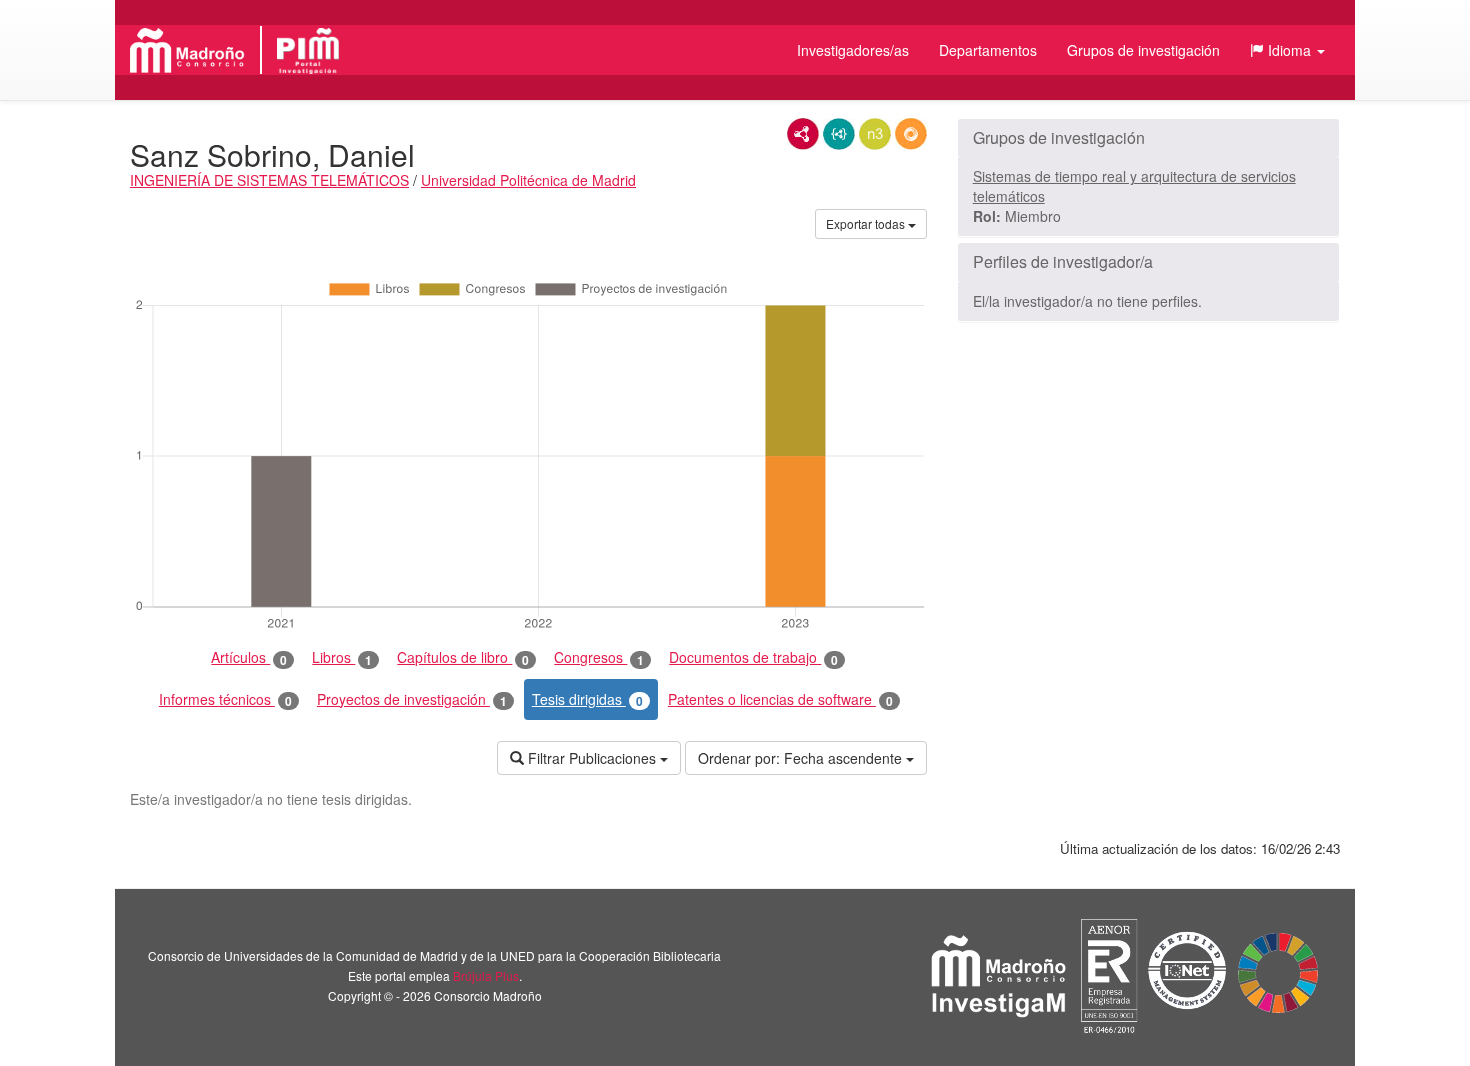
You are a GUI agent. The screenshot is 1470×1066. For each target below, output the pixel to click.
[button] (1287, 50)
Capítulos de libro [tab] (463, 657)
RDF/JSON (911, 134)
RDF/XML (803, 134)
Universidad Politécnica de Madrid (528, 180)
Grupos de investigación (1143, 50)
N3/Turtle (875, 134)
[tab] (1148, 138)
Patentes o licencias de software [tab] (780, 699)
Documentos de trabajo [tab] (753, 657)
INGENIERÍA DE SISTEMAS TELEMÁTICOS (269, 180)
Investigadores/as (853, 50)
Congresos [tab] (599, 657)
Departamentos (988, 50)
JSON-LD (839, 134)
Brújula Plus (486, 975)
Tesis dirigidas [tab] (587, 699)
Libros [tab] (342, 657)
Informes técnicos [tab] (225, 699)
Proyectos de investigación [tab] (412, 699)
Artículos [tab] (249, 657)
